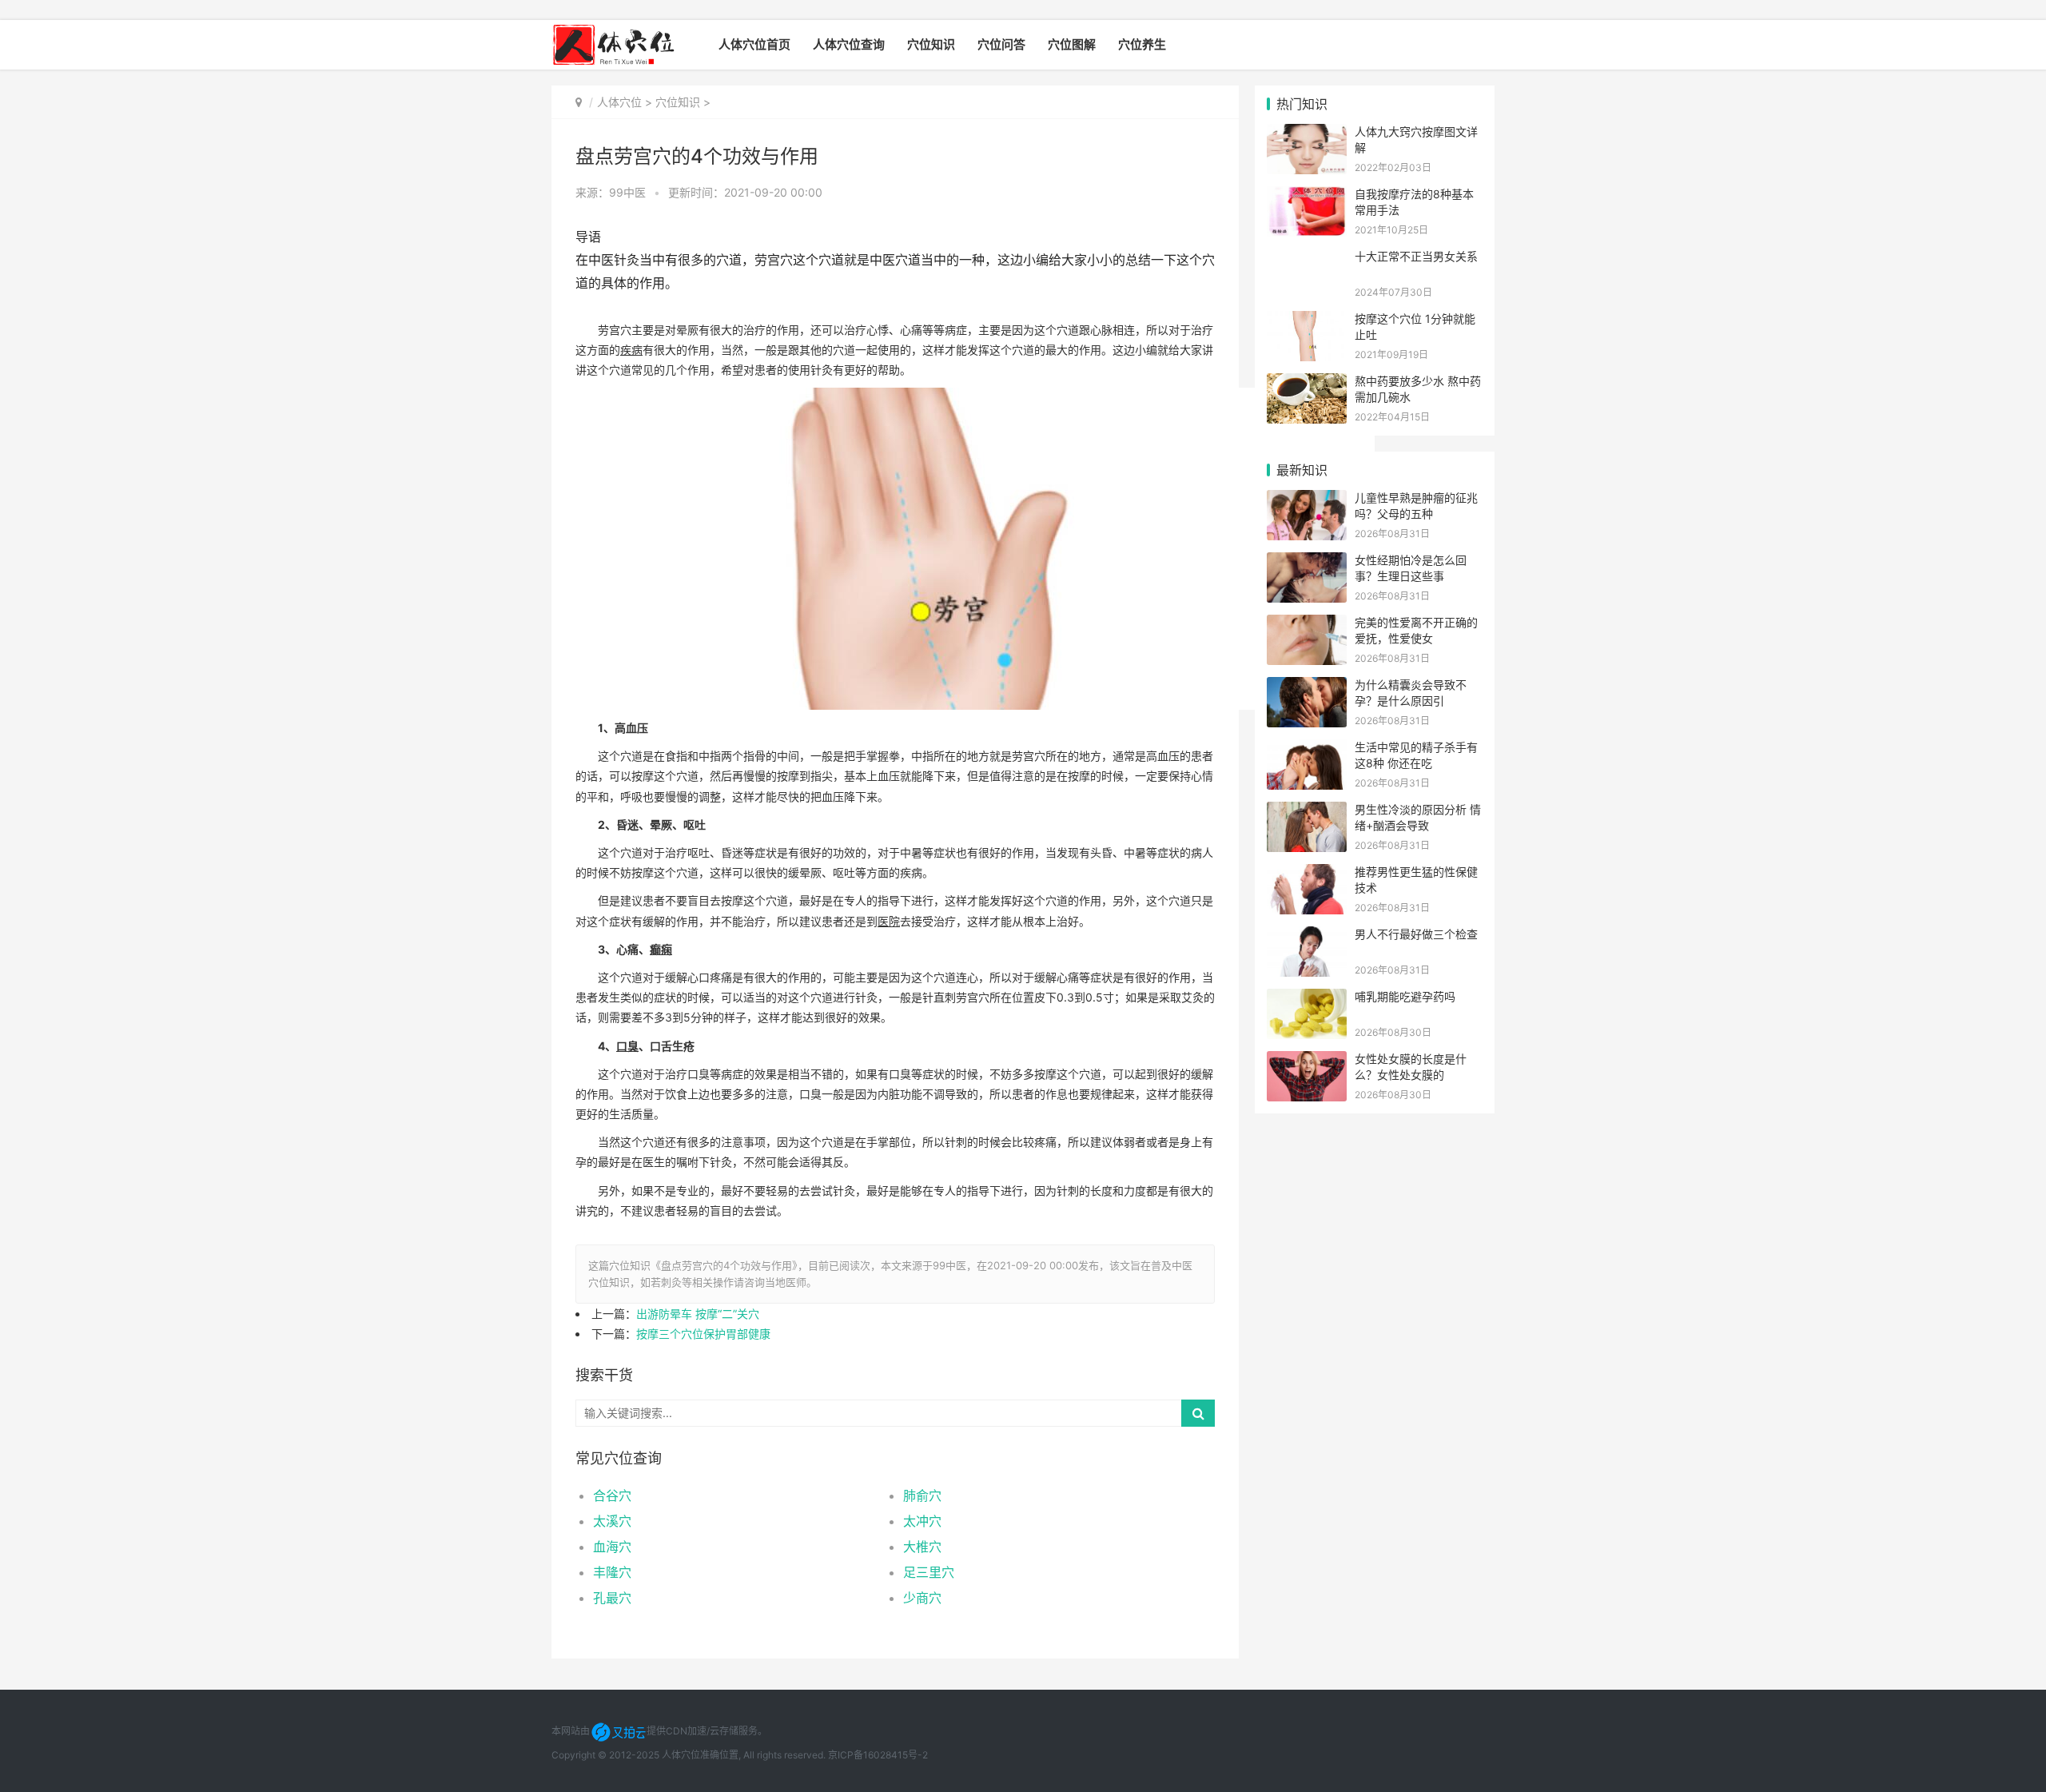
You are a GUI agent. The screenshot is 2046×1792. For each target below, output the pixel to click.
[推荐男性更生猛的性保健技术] (1307, 874)
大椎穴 (922, 1547)
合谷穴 (612, 1495)
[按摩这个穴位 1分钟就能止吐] (1307, 321)
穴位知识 (931, 44)
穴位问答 (1001, 44)
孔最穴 (612, 1598)
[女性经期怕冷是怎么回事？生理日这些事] (1307, 562)
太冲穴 (922, 1521)
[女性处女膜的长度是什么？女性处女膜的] (1307, 1061)
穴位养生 (1142, 44)
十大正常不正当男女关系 (1416, 256)
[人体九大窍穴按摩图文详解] (1307, 134)
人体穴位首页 (754, 44)
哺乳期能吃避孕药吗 (1405, 996)
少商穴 (922, 1598)
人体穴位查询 (849, 44)
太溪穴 (612, 1521)
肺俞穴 (922, 1495)
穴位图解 (1072, 44)
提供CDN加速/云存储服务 (702, 1731)
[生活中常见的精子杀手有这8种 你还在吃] (1307, 749)
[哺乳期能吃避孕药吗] (1307, 999)
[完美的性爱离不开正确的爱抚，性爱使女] (1307, 625)
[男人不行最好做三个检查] (1307, 936)
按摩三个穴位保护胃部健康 (703, 1334)
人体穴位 (619, 102)
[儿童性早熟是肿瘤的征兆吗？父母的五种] (1307, 500)
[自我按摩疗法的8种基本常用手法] (1307, 196)
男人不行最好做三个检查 (1416, 934)
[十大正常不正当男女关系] (1307, 259)
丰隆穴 (612, 1572)
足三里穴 (929, 1572)
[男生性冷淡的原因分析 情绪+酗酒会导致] (1307, 812)
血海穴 (612, 1547)
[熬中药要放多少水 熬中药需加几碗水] (1307, 383)
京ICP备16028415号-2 (878, 1755)
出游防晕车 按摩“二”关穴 (698, 1314)
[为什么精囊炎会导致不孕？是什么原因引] (1307, 687)
